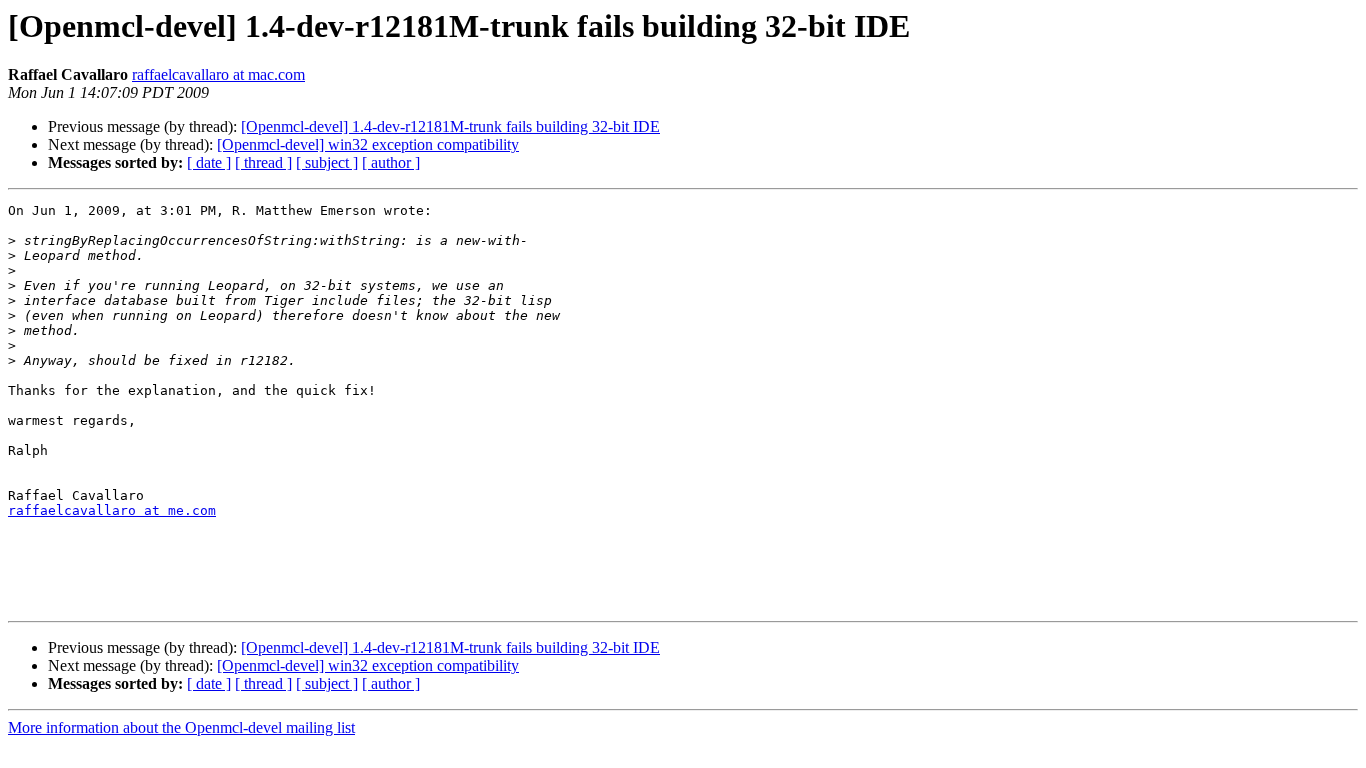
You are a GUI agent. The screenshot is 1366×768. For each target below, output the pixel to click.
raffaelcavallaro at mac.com (218, 74)
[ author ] (391, 162)
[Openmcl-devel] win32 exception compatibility (368, 144)
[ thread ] (263, 162)
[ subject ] (327, 162)
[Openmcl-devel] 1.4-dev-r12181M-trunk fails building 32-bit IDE (450, 126)
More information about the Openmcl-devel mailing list (181, 727)
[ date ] (209, 162)
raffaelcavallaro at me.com (112, 510)
